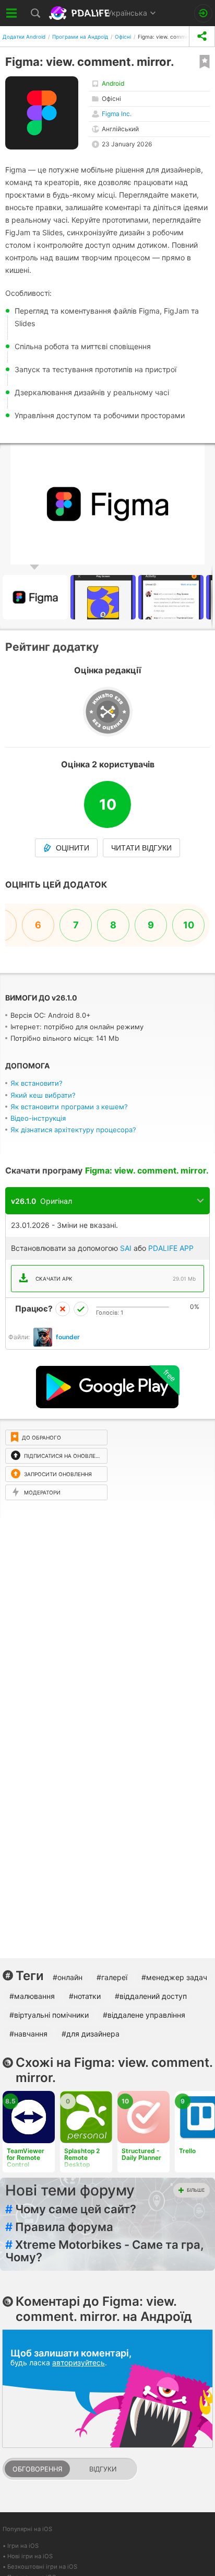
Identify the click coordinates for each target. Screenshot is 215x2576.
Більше (196, 2190)
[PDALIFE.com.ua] (80, 13)
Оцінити (73, 848)
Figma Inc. (117, 114)
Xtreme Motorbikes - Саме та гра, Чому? (105, 2251)
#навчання (28, 2034)
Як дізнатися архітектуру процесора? (73, 1130)
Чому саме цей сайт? (71, 2209)
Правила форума (59, 2227)
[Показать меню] (12, 13)
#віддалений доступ (151, 1996)
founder (68, 1337)
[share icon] (202, 36)
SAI (126, 1248)
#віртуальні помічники (49, 2015)
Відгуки (103, 2469)
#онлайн (68, 1977)
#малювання (32, 1996)
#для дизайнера (91, 2034)
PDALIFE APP (171, 1248)
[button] (104, 597)
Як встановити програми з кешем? (69, 1107)
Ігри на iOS (23, 2546)
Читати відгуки (141, 848)
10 (189, 925)
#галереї (112, 1977)
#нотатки (85, 1996)
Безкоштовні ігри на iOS (42, 2567)
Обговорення (37, 2469)
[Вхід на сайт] (203, 13)
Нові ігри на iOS (30, 2556)
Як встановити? (37, 1083)
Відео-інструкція (38, 1118)
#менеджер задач (174, 1977)
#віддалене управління (144, 2015)
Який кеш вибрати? (43, 1095)
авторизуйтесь (79, 2362)
